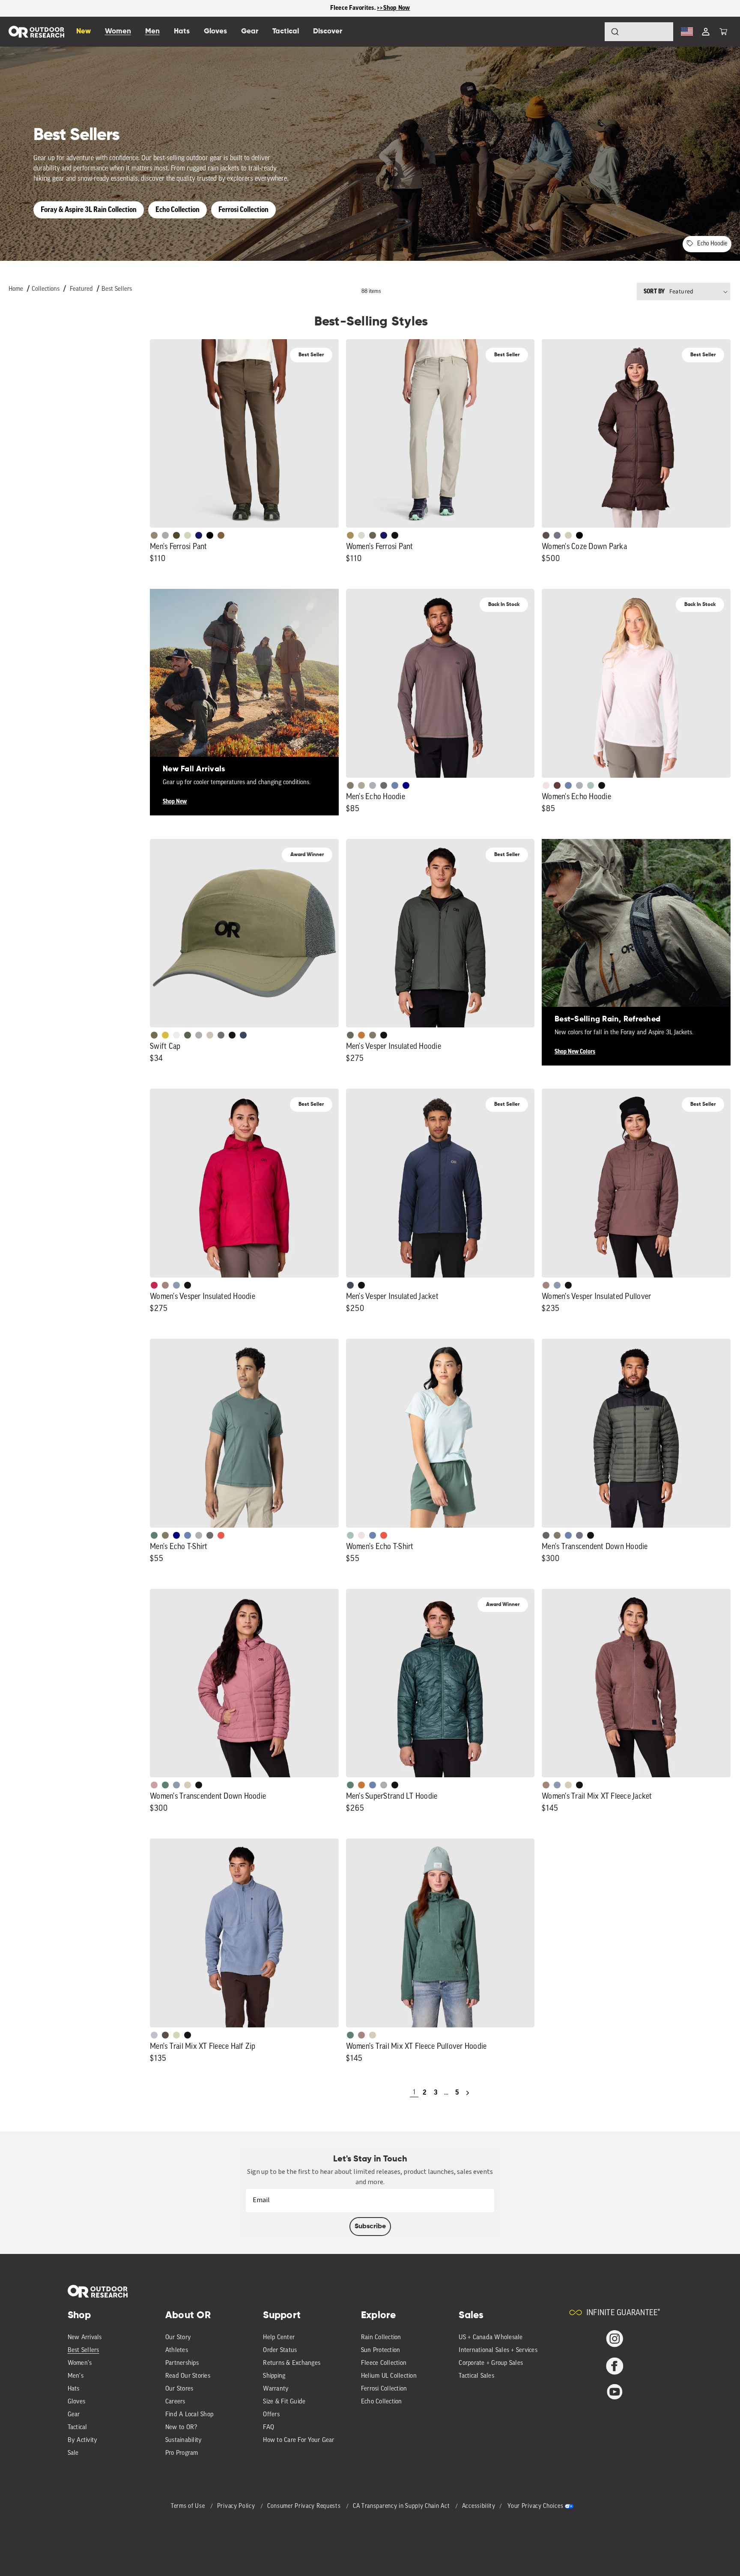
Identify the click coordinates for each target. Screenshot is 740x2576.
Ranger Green (373, 535)
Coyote (221, 535)
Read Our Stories (188, 2376)
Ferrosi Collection (243, 210)
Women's (80, 2363)
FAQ (269, 2428)
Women (118, 31)
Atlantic (350, 1285)
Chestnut (546, 535)
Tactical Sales (476, 2376)
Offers (271, 2415)
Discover (328, 31)
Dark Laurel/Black (546, 1535)
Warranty (276, 2389)
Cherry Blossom (546, 785)
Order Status (280, 2351)
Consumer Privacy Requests (305, 2506)
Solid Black (210, 535)
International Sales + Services (498, 2351)
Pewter (165, 535)
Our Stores (179, 2389)
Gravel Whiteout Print (361, 785)
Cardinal (221, 1535)
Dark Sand (350, 535)
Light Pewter (361, 535)
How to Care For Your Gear (298, 2440)
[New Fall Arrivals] (244, 683)
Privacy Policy (237, 2506)
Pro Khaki (188, 535)
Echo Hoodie (712, 244)
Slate (154, 2035)
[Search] (591, 32)
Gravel (350, 785)
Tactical (78, 2428)
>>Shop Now (394, 8)
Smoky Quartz (557, 535)
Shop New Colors (575, 1052)
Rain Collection (381, 2338)
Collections (46, 289)
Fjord (176, 1285)
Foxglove (154, 1285)
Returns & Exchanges (292, 2363)
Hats (74, 2389)
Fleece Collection (384, 2363)
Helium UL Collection (389, 2376)
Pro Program (182, 2453)
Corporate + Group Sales (491, 2363)
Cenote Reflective (243, 1035)
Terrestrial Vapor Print (557, 785)
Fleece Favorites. (354, 8)
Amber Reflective (165, 1035)
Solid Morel (154, 535)
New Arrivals (85, 2338)
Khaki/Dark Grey (210, 1035)
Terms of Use (189, 2506)
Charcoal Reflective (221, 1035)
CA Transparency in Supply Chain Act (402, 2506)
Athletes (177, 2351)
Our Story (178, 2338)
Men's (76, 2376)
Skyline (395, 785)
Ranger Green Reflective (154, 1035)
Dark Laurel (350, 1035)
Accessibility (479, 2506)
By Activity (83, 2440)
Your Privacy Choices (535, 2506)
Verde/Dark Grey (188, 1035)
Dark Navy (199, 535)
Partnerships (182, 2363)
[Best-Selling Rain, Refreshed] (636, 933)
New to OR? (181, 2428)
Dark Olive (176, 535)
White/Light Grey (176, 1035)
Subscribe (370, 2227)
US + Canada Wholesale (491, 2338)
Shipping (274, 2376)
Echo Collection (178, 210)
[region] (370, 8)
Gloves (77, 2402)
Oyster (568, 535)
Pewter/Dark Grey (199, 1035)
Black (395, 535)
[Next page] (468, 2093)
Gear (74, 2415)
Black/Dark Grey (232, 1035)
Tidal (591, 785)
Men (152, 31)
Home (16, 289)
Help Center (279, 2338)
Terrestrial (165, 1285)
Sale (73, 2453)
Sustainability (184, 2440)
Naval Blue (406, 785)
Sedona (361, 1035)
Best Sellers (117, 289)
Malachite (154, 1535)
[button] (723, 32)
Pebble (373, 785)
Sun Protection (381, 2351)
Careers (175, 2402)
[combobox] (639, 32)
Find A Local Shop (189, 2415)
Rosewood (154, 1785)
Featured (81, 289)
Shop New (175, 802)
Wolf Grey (384, 1785)
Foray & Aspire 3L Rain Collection (89, 210)
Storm (384, 785)
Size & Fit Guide (284, 2402)
